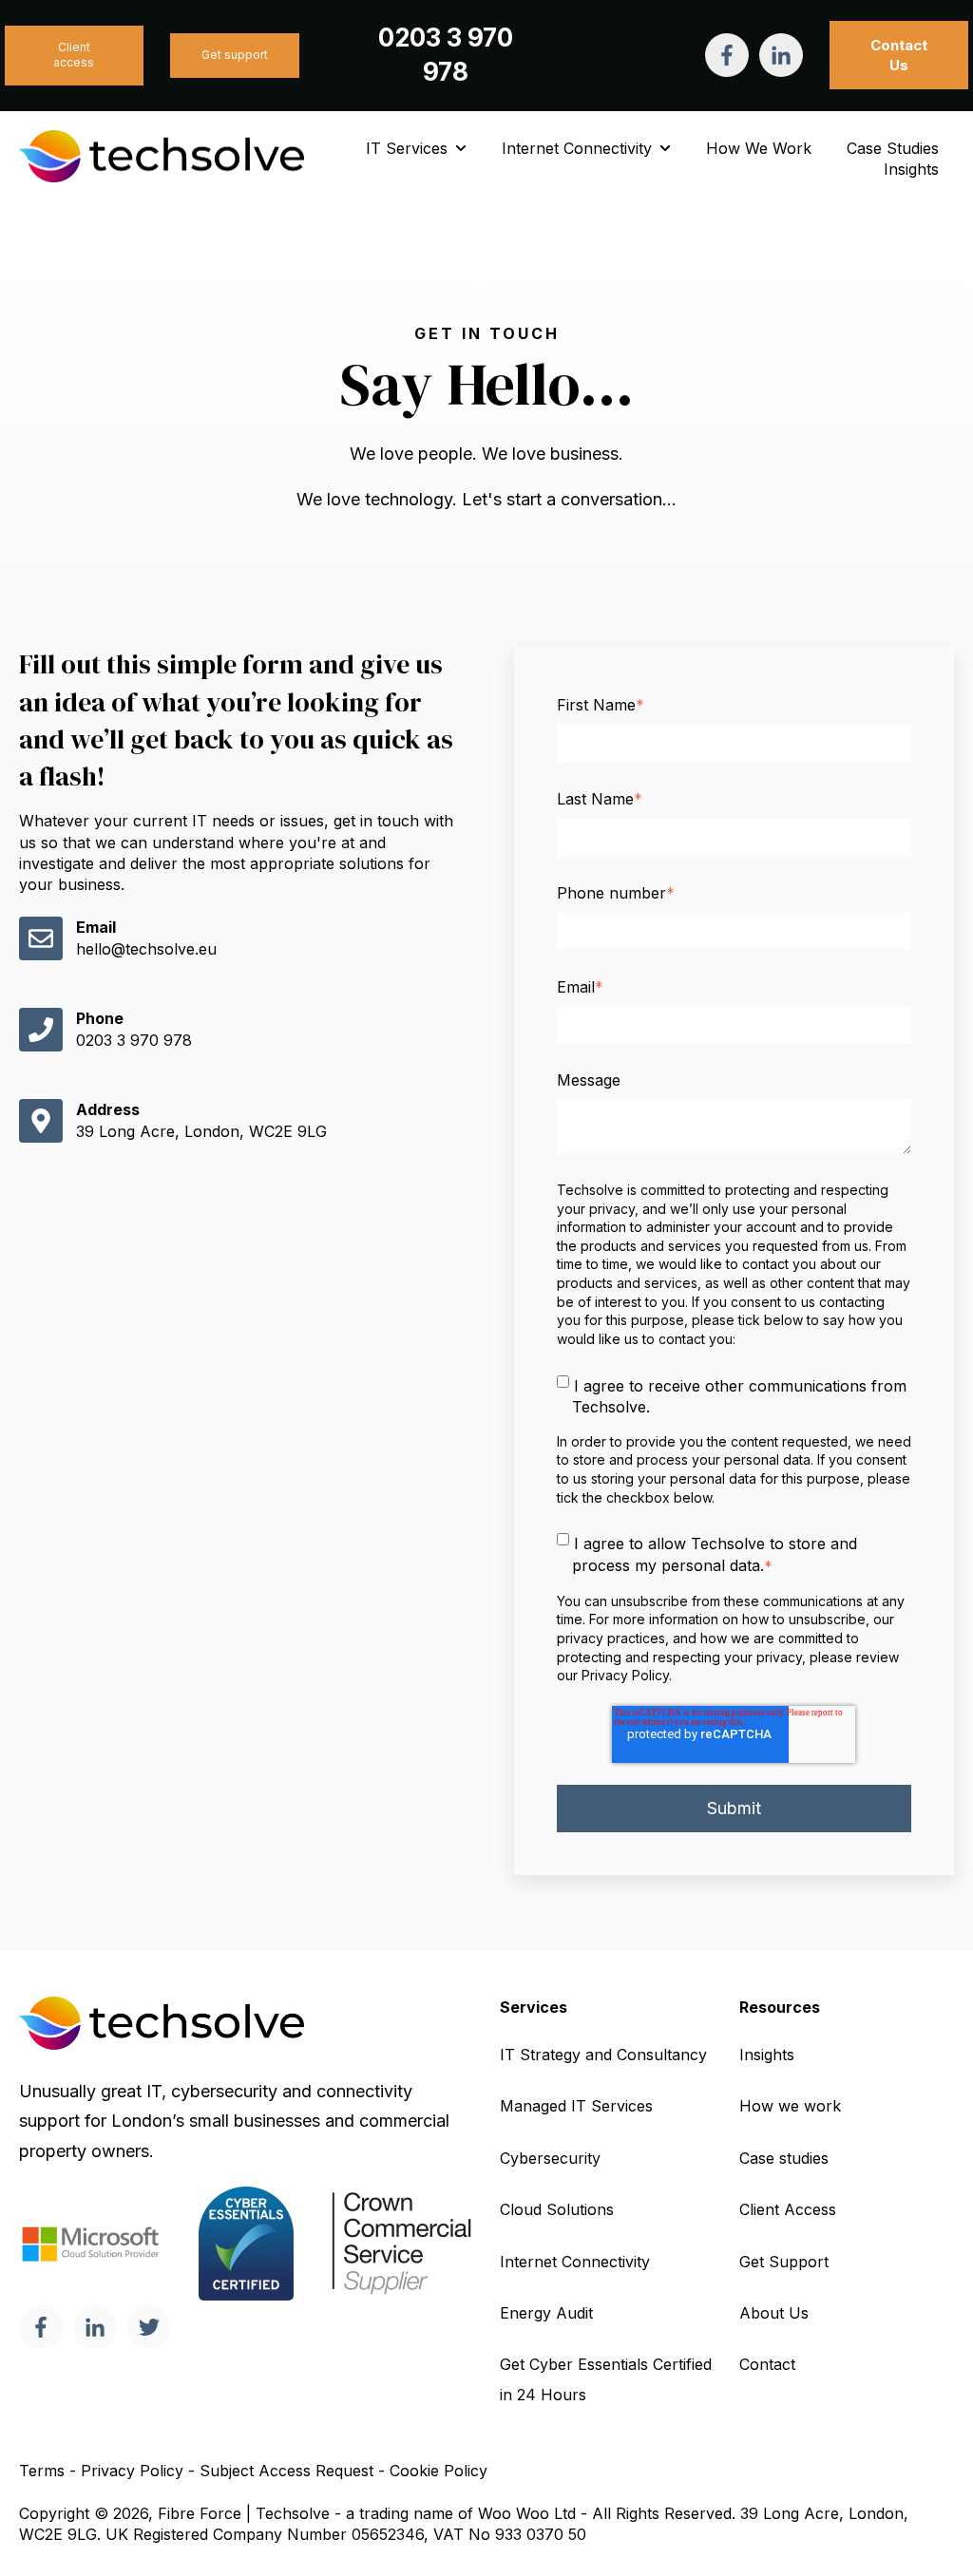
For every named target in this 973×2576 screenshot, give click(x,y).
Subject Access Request (286, 2471)
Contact (767, 2364)
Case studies (784, 2158)
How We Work (759, 148)
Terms (42, 2471)
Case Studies (893, 148)
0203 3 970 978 (446, 55)
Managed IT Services (576, 2106)
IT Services (407, 148)
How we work (790, 2106)
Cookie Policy (439, 2471)
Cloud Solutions (557, 2209)
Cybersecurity (550, 2158)
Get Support (784, 2262)
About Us (774, 2313)
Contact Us (899, 55)
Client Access (788, 2209)
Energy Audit (546, 2313)
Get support (235, 55)
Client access (74, 55)
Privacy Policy (132, 2471)
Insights (911, 169)
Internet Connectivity (577, 148)
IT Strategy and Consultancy (603, 2055)
